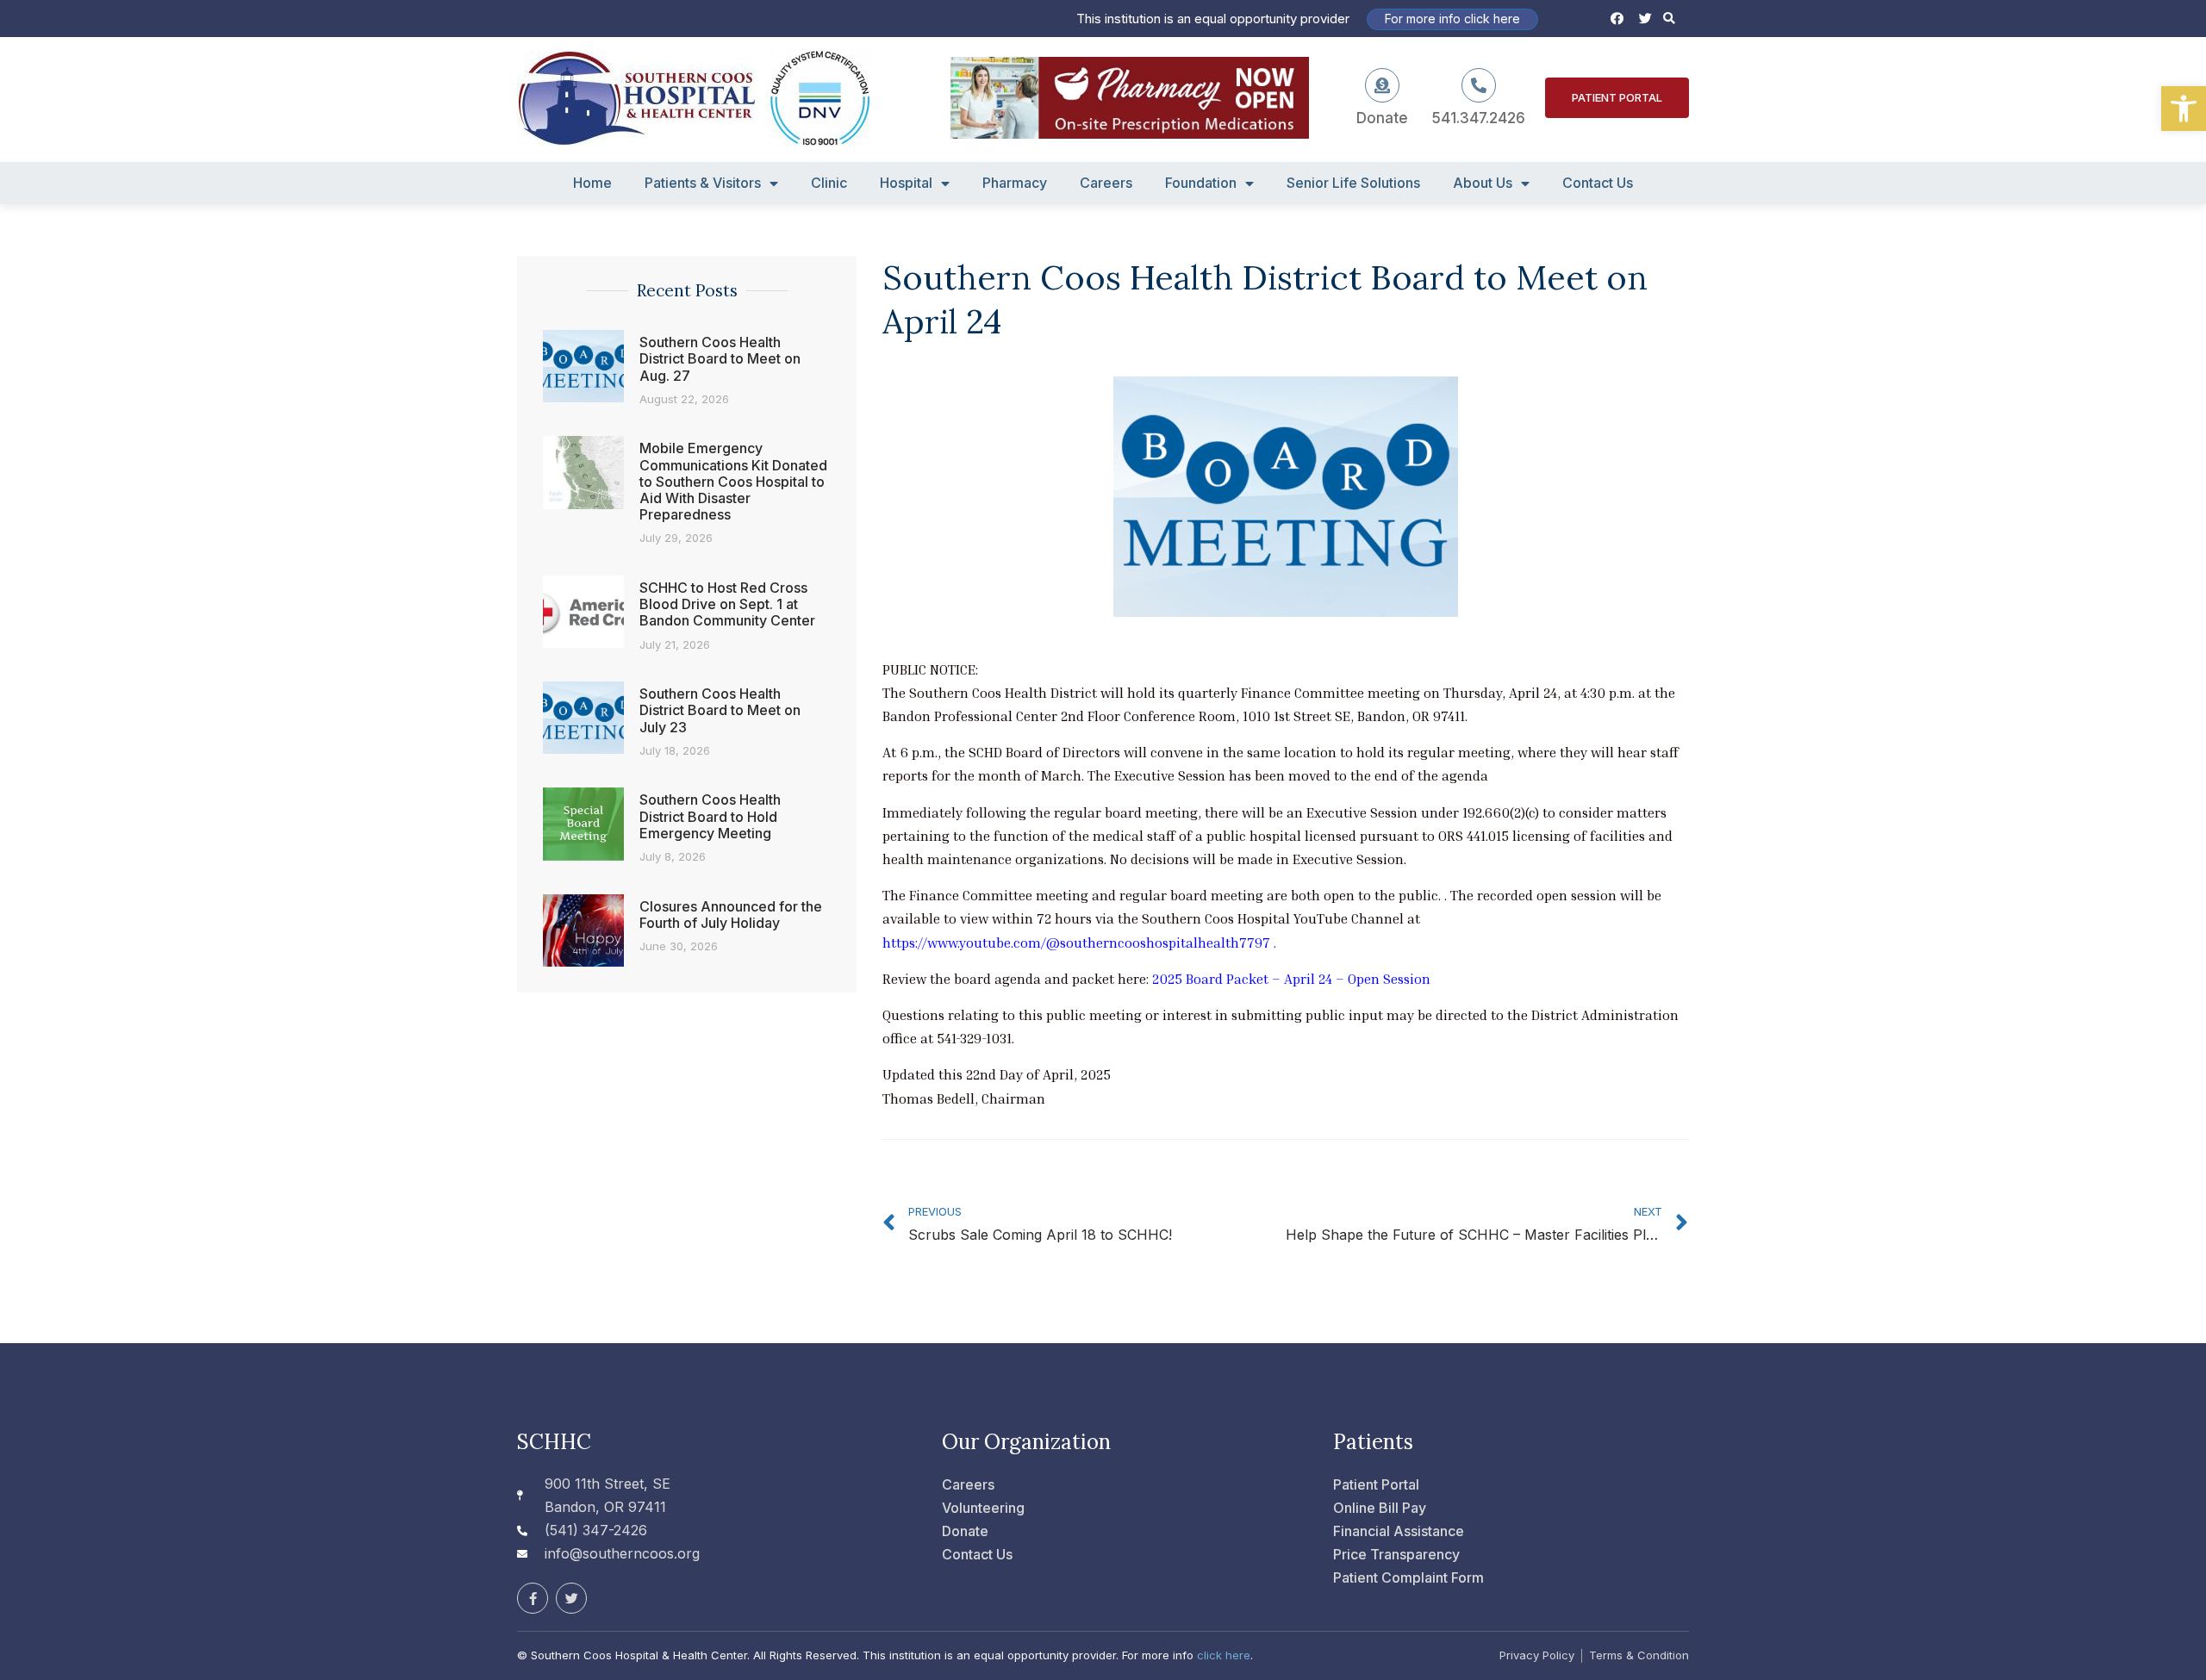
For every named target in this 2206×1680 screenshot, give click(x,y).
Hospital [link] (906, 183)
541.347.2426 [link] (1479, 118)
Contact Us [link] (1598, 183)
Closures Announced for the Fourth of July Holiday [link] (731, 915)
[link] (2184, 109)
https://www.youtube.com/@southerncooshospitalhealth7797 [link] (1076, 943)
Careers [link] (1106, 183)
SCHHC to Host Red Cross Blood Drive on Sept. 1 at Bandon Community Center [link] (727, 604)
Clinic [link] (829, 183)
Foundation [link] (1201, 183)
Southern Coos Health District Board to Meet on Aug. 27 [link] (720, 358)
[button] (1670, 19)
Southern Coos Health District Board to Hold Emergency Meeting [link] (710, 816)
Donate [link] (1382, 118)
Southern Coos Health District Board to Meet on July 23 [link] (720, 710)
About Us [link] (1483, 183)
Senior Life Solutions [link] (1353, 183)
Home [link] (592, 183)
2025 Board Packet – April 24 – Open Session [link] (1291, 979)
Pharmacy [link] (1015, 183)
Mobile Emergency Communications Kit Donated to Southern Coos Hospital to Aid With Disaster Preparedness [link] (733, 481)
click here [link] (1224, 1655)
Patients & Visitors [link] (703, 183)
